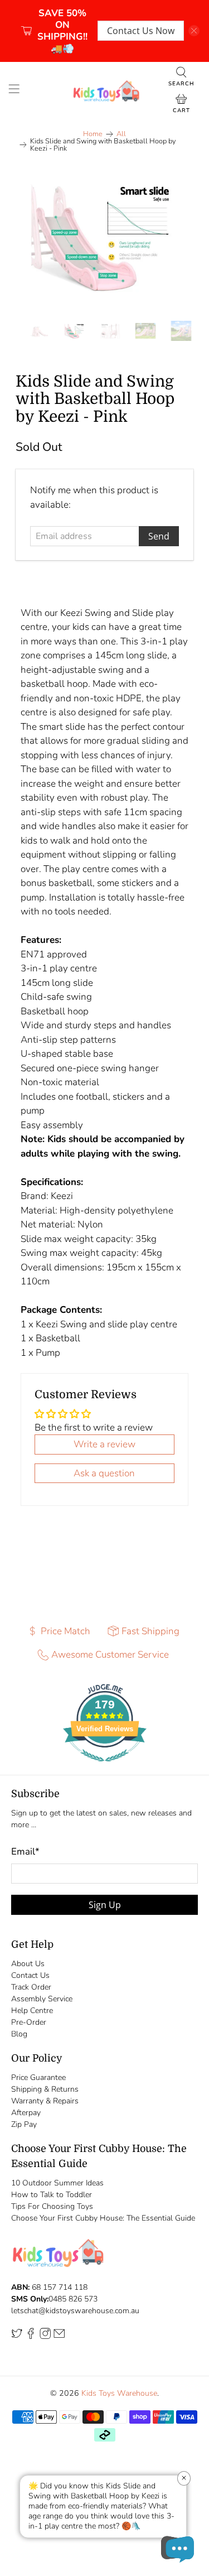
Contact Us (30, 1975)
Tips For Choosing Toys (52, 2206)
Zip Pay (24, 2124)
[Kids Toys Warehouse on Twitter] (17, 2336)
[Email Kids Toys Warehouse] (59, 2336)
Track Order (31, 1987)
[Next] (176, 237)
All (121, 134)
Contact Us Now (141, 31)
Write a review (104, 1444)
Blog (19, 2034)
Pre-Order (29, 2022)
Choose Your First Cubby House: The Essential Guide (103, 2218)
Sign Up (105, 1905)
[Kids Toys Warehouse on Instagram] (45, 2336)
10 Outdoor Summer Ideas (57, 2183)
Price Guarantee (38, 2077)
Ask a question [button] (104, 1473)
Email (25, 1852)
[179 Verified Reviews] (105, 1767)
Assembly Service (42, 1999)
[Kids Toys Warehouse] (105, 91)
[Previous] (33, 237)
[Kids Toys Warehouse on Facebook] (31, 2336)
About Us (28, 1964)
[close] (194, 31)
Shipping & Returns (45, 2089)
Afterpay (26, 2113)
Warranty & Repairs (45, 2101)
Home (93, 134)
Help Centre (32, 2011)
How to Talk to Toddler (52, 2195)
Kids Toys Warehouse (119, 2393)
